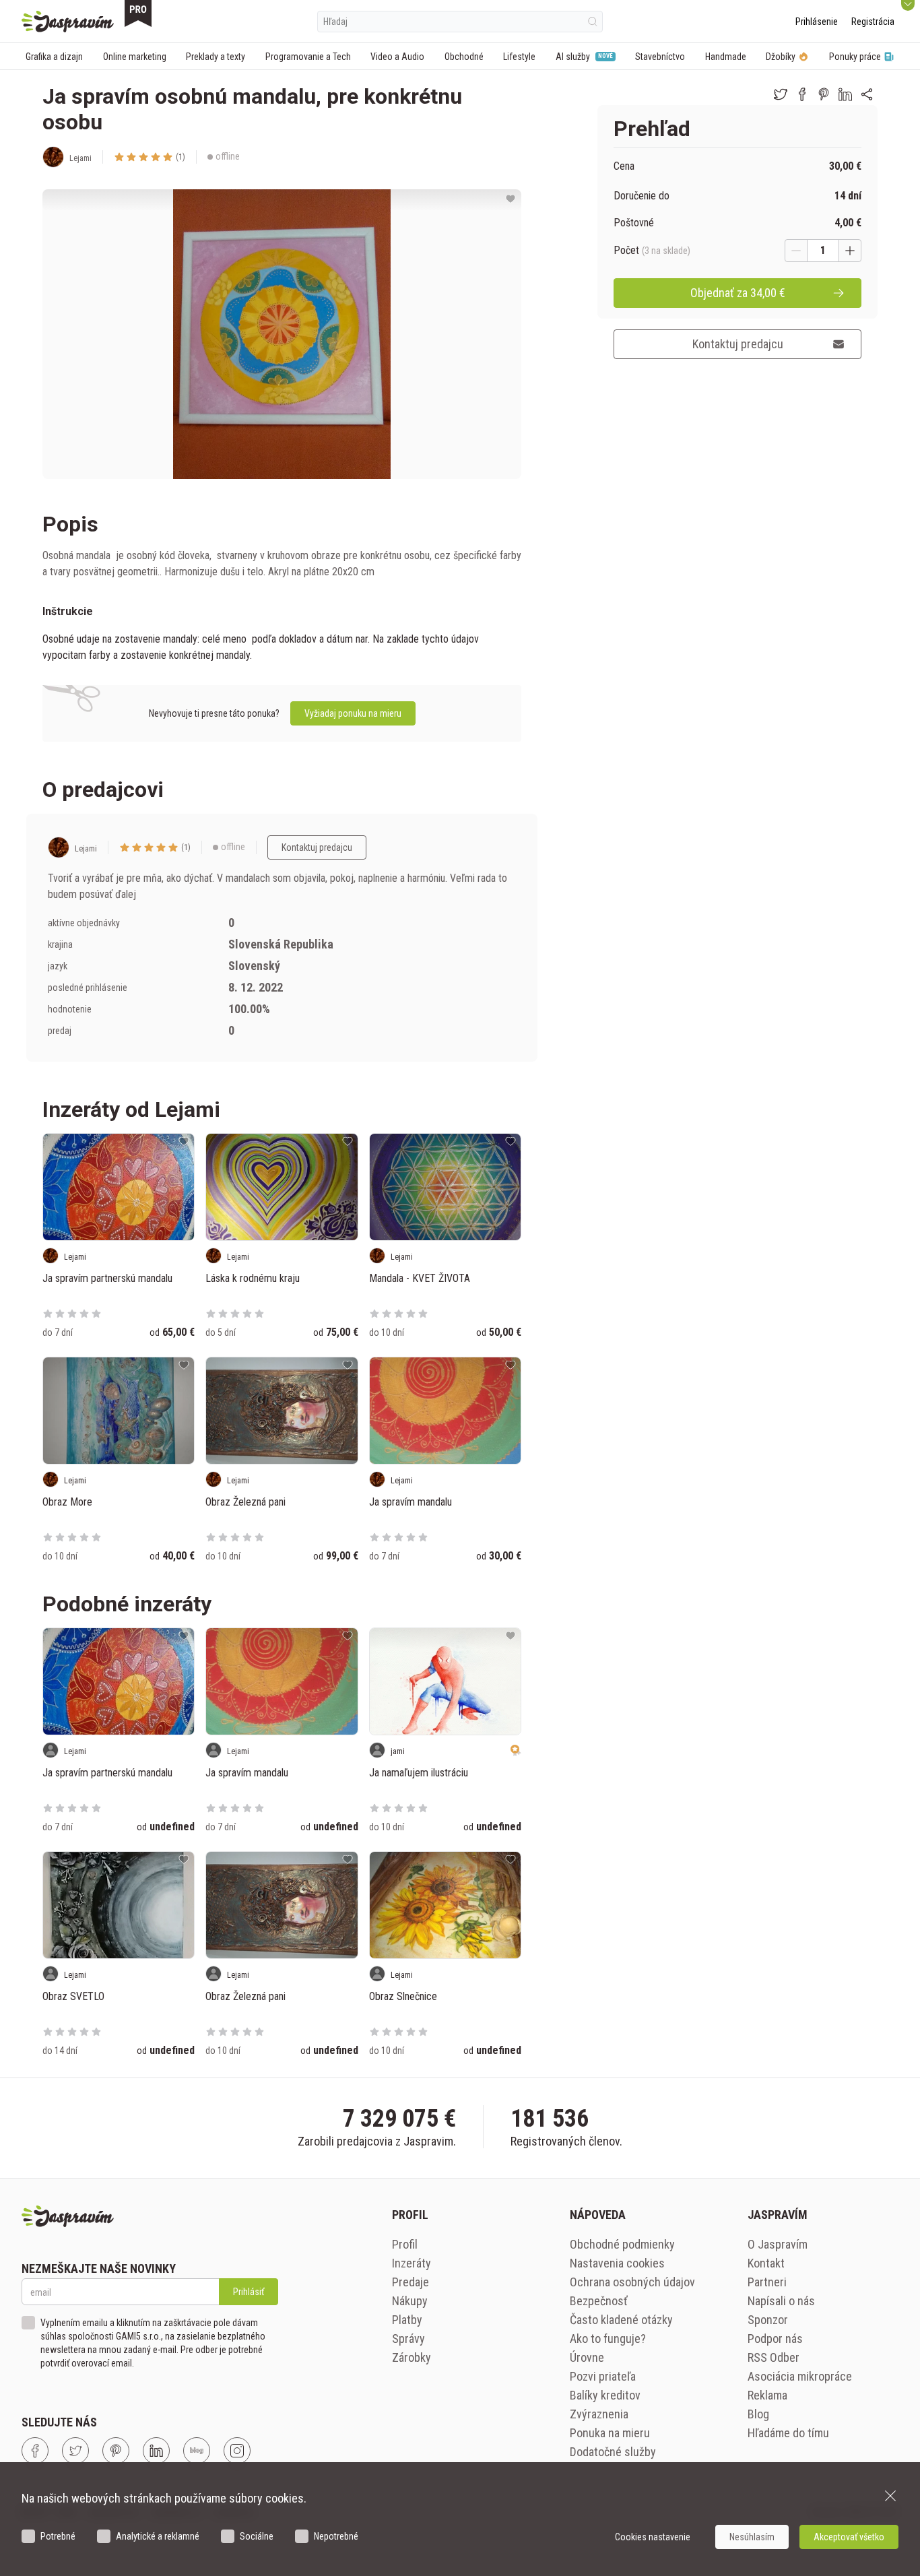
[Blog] (197, 2451)
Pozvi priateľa (603, 2376)
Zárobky (412, 2357)
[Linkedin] (156, 2451)
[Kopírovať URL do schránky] (867, 94)
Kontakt (766, 2263)
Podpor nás (775, 2339)
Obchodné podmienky (622, 2244)
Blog (758, 2414)
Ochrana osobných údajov (632, 2282)
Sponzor (768, 2320)
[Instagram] (237, 2451)
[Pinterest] (116, 2451)
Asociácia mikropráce (800, 2376)
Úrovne (587, 2357)
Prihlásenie (817, 22)
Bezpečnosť (599, 2301)
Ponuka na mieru (610, 2433)
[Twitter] (75, 2451)
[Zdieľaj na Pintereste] (824, 94)
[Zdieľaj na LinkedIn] (845, 94)
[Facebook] (35, 2451)
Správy (408, 2339)
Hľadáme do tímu (788, 2433)
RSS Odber (774, 2357)
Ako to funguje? (608, 2339)
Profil (405, 2244)
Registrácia (873, 22)
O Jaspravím (778, 2244)
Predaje (410, 2282)
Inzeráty (412, 2263)
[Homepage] (68, 22)
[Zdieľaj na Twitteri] (781, 94)
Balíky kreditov (605, 2395)
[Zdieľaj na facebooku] (802, 94)
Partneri (767, 2282)
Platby (407, 2320)
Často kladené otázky (621, 2320)
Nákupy (410, 2301)
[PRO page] (138, 13)
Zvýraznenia (599, 2414)
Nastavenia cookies (617, 2263)
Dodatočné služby (613, 2452)
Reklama (767, 2395)
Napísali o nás (781, 2301)
